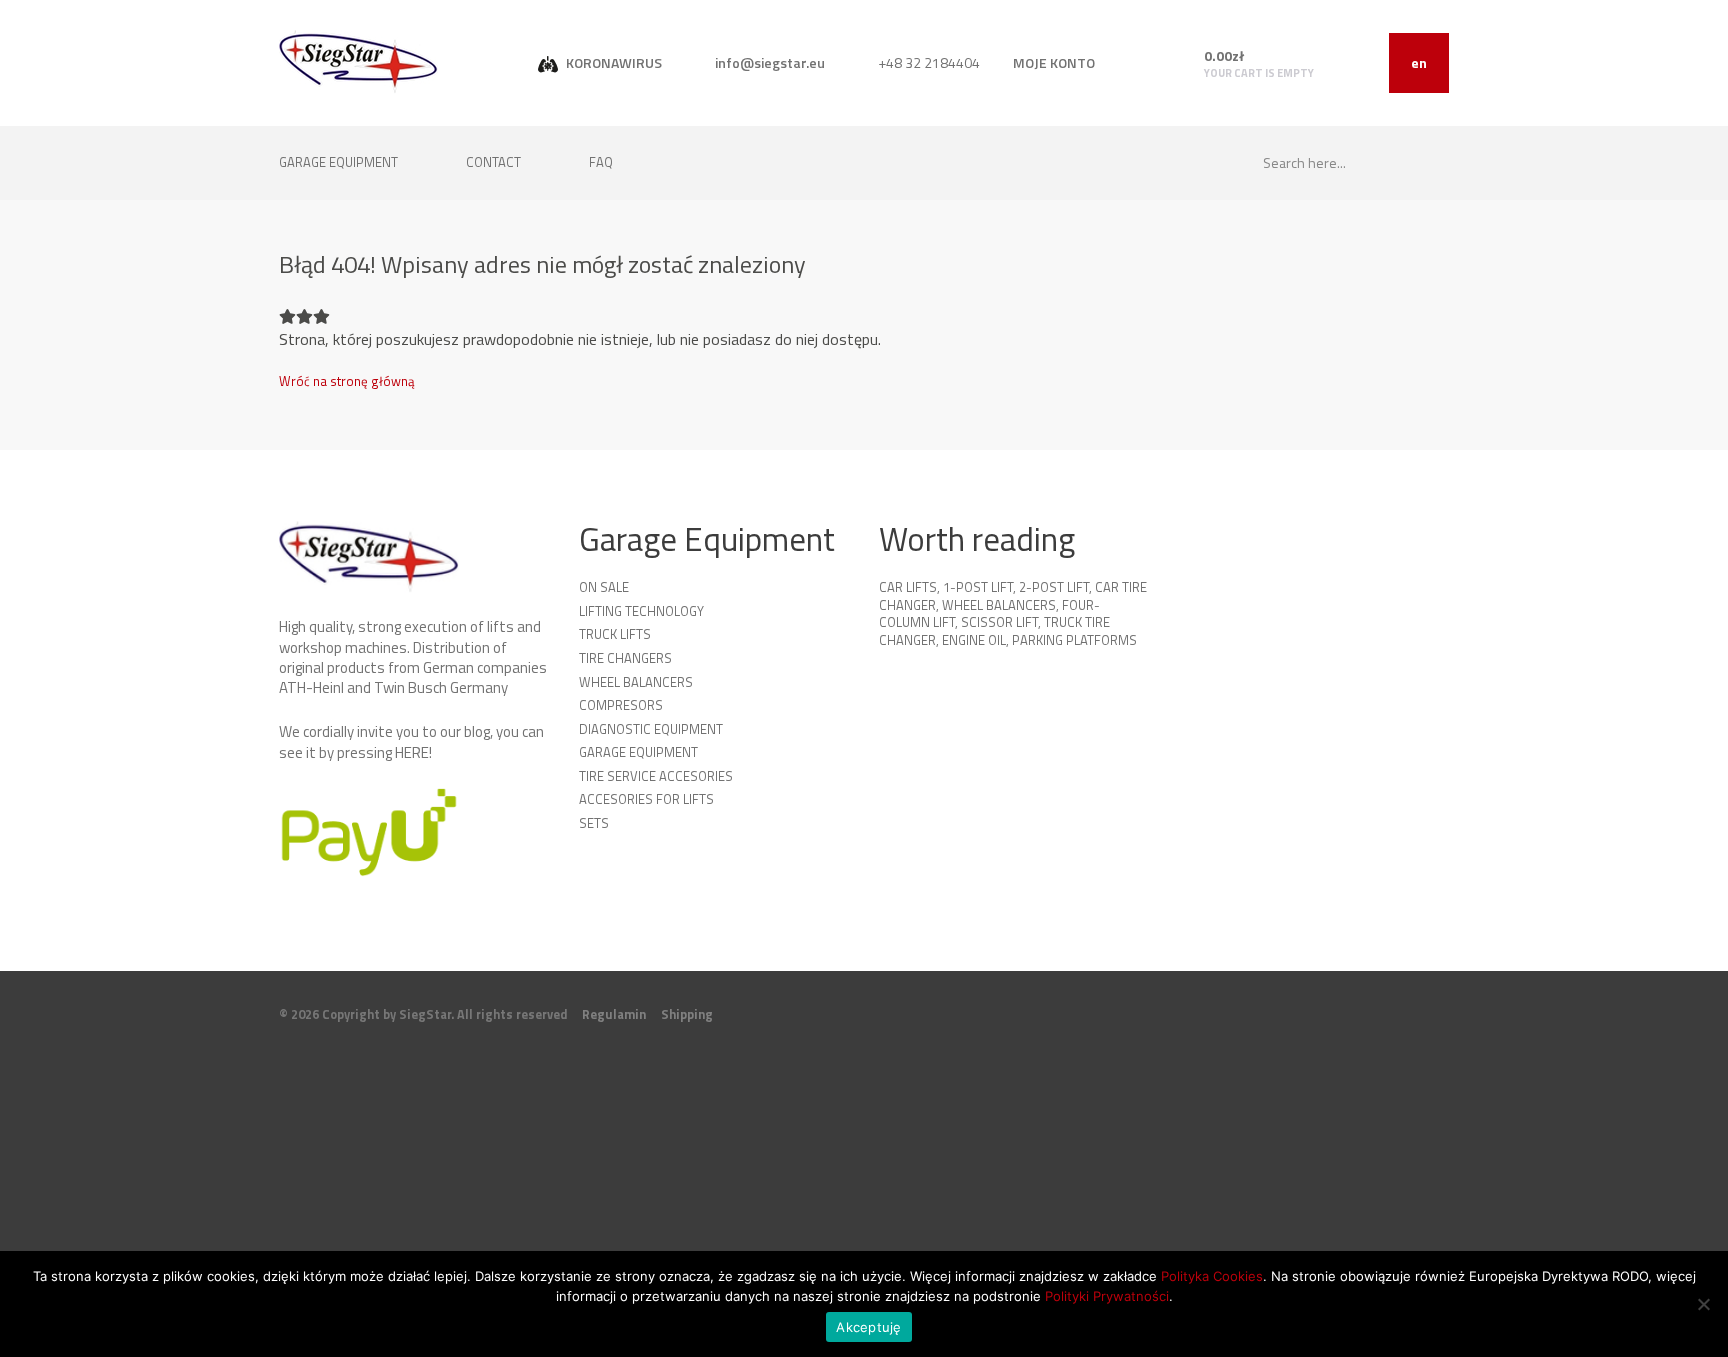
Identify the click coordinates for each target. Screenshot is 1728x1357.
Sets (594, 823)
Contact (495, 162)
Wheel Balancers (636, 682)
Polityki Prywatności (1107, 1296)
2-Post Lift (1054, 587)
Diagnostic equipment (651, 729)
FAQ (601, 162)
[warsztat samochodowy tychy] (358, 61)
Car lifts (908, 587)
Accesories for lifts (646, 799)
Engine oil (974, 640)
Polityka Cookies (1212, 1276)
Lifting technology (641, 611)
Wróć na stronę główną (347, 381)
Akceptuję (868, 1327)
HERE (412, 752)
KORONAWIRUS (612, 62)
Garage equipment (340, 162)
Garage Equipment (638, 752)
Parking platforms (1074, 640)
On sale (604, 587)
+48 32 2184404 (927, 62)
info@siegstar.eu (768, 62)
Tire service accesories (656, 776)
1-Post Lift (978, 587)
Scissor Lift (999, 622)
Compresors (621, 705)
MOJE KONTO (1054, 62)
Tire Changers (625, 658)
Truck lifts (615, 634)
